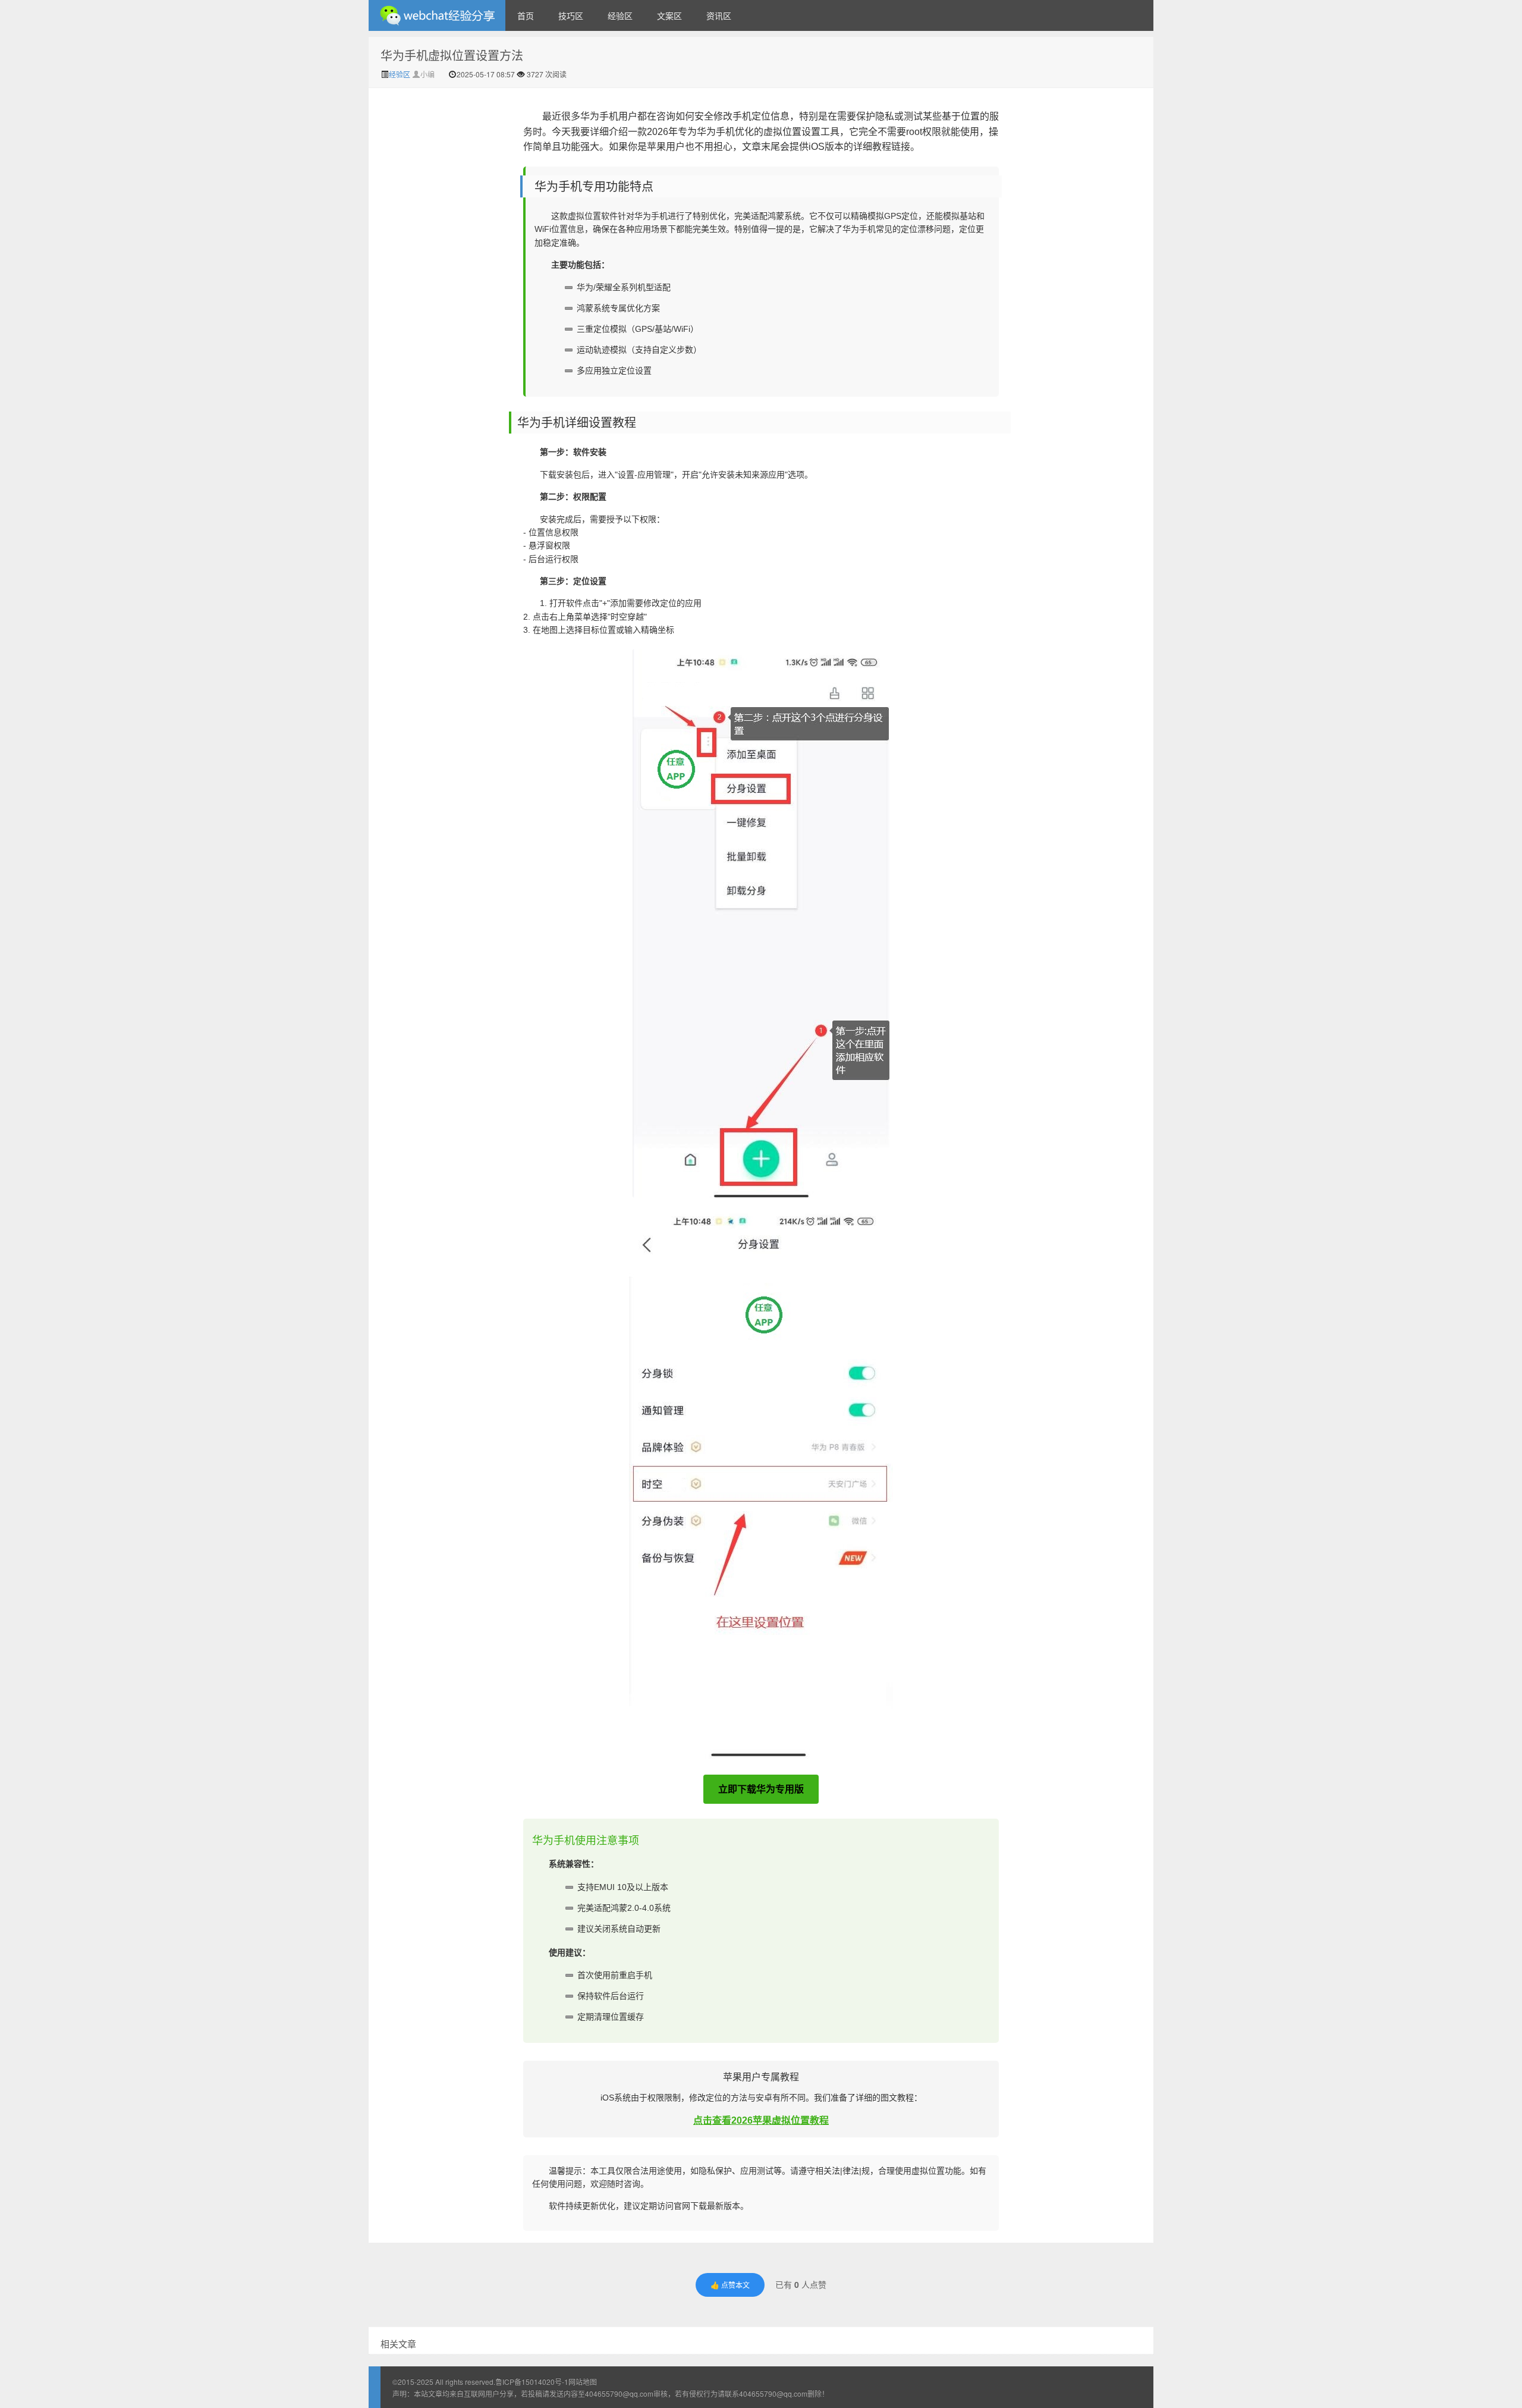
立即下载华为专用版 (761, 1789)
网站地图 (583, 2382)
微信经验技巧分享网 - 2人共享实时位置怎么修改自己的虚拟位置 (437, 15)
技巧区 (571, 15)
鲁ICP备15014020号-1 (532, 2382)
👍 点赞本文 (730, 2285)
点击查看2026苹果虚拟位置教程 (761, 2120)
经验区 (620, 15)
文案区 (669, 15)
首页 (526, 15)
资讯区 (719, 15)
